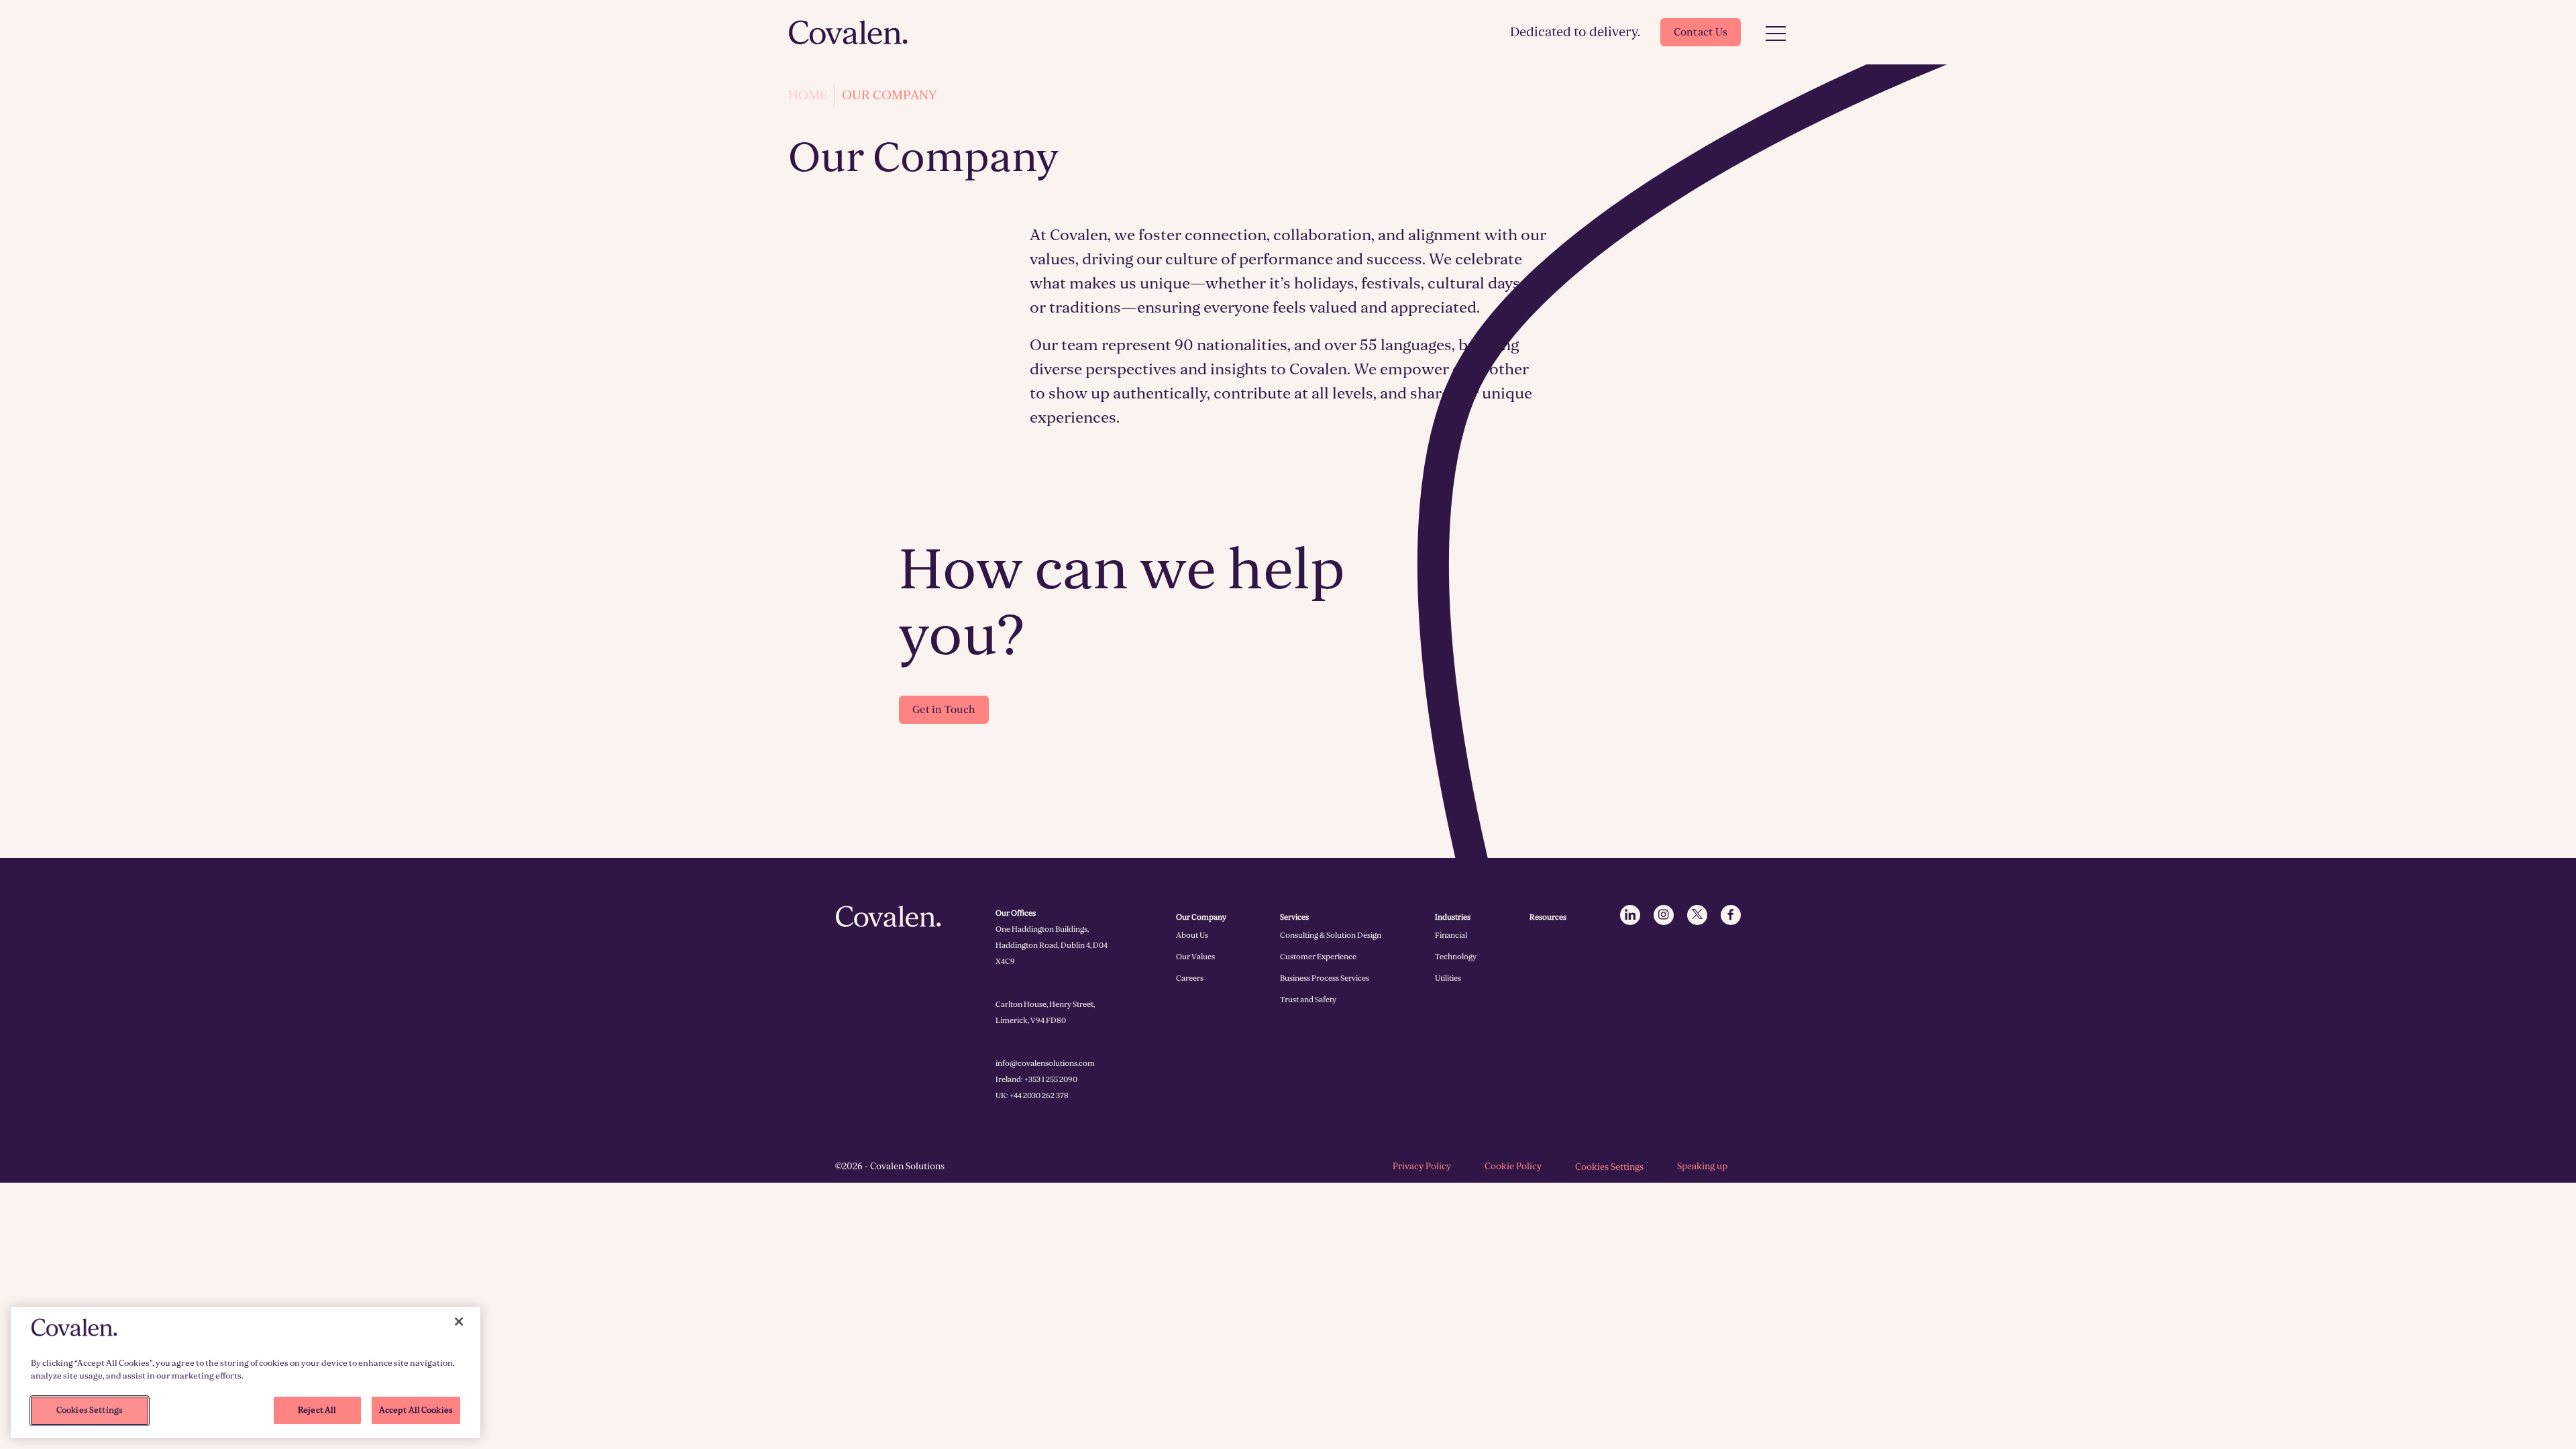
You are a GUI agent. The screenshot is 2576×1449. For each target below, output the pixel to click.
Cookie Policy (1513, 1166)
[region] (246, 1373)
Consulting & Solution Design (1331, 935)
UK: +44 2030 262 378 (1032, 1095)
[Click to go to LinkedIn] (1630, 915)
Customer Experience (1318, 957)
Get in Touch (944, 710)
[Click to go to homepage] (849, 32)
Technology (1456, 957)
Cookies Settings (1609, 1167)
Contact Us (1701, 32)
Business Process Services (1325, 978)
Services (1294, 917)
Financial (1451, 935)
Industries (1453, 917)
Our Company (1201, 917)
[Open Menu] (1776, 34)
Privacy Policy (1422, 1166)
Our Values (1195, 957)
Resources (1548, 917)
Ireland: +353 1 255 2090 (1036, 1079)
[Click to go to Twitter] (1697, 915)
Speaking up (1702, 1166)
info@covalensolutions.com (1045, 1063)
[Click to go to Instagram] (1664, 915)
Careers (1190, 978)
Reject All (317, 1410)
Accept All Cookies (416, 1410)
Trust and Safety (1308, 1000)
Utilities (1448, 978)
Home (808, 95)
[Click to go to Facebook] (1731, 915)
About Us (1192, 935)
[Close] (459, 1322)
